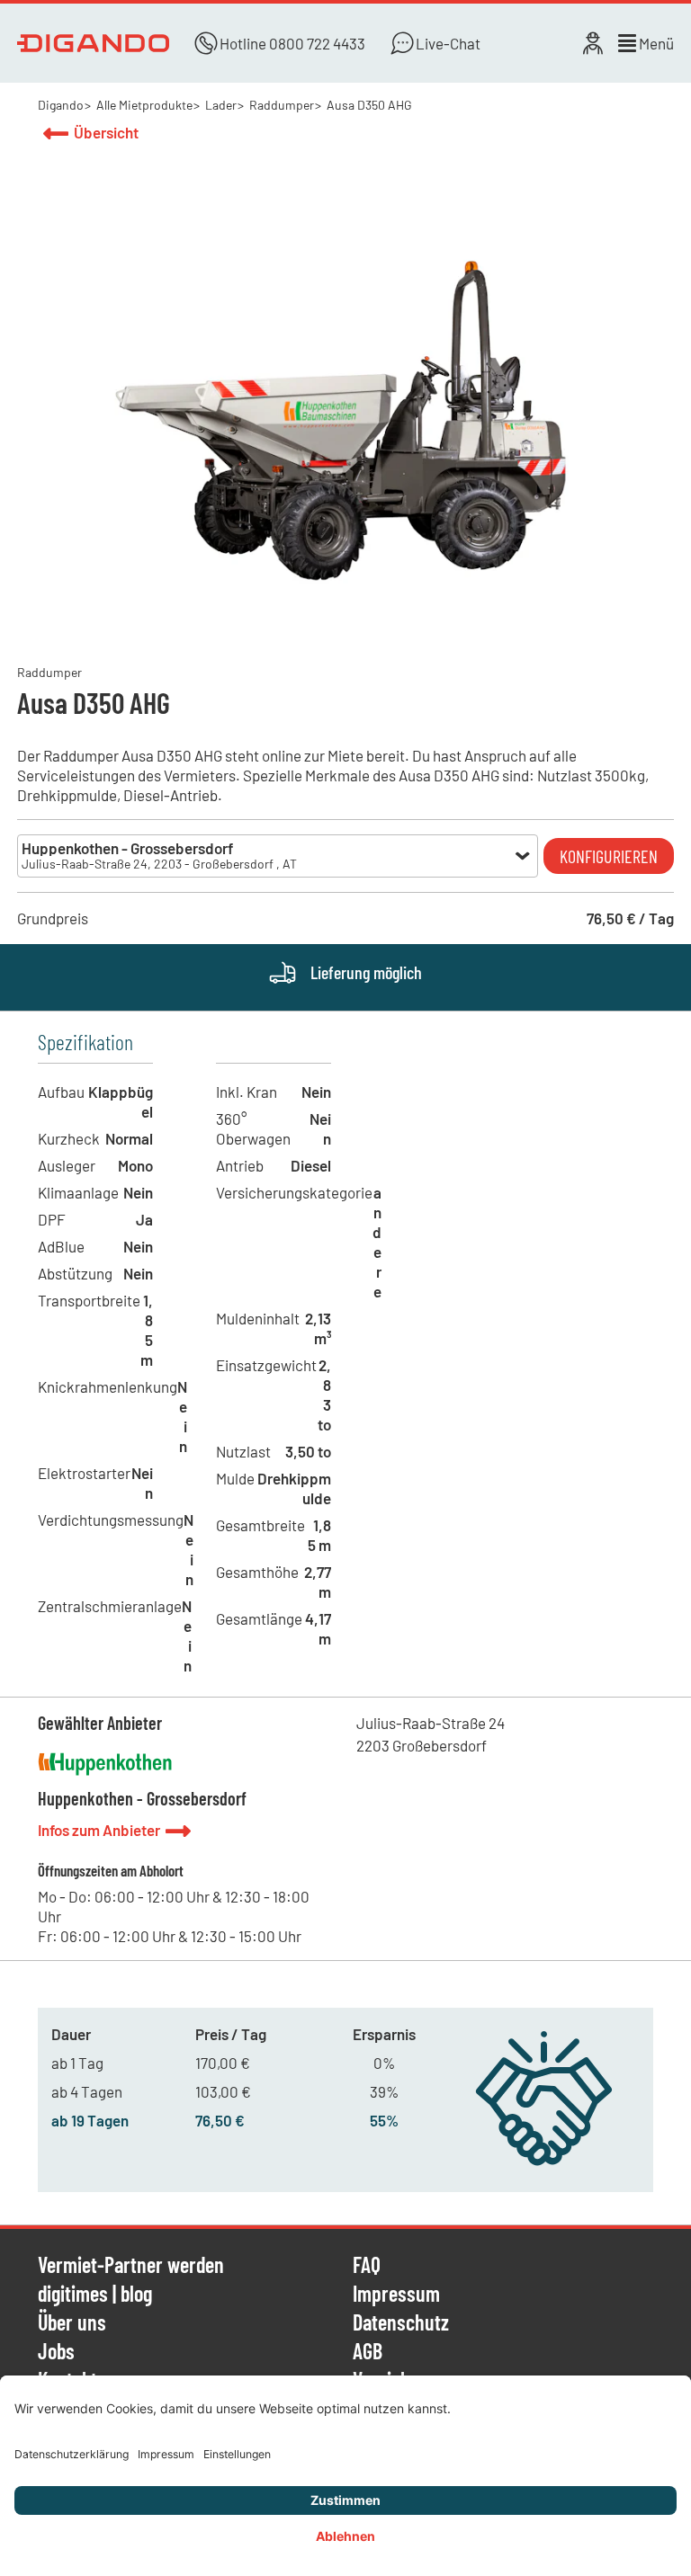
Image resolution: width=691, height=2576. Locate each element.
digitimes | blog (95, 2295)
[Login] (593, 43)
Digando (61, 105)
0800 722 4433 (317, 43)
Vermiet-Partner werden (131, 2266)
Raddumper (282, 105)
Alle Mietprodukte (144, 105)
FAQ (367, 2266)
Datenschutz (401, 2323)
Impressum (396, 2295)
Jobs (56, 2352)
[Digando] (93, 43)
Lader (221, 105)
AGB (368, 2352)
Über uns (72, 2323)
